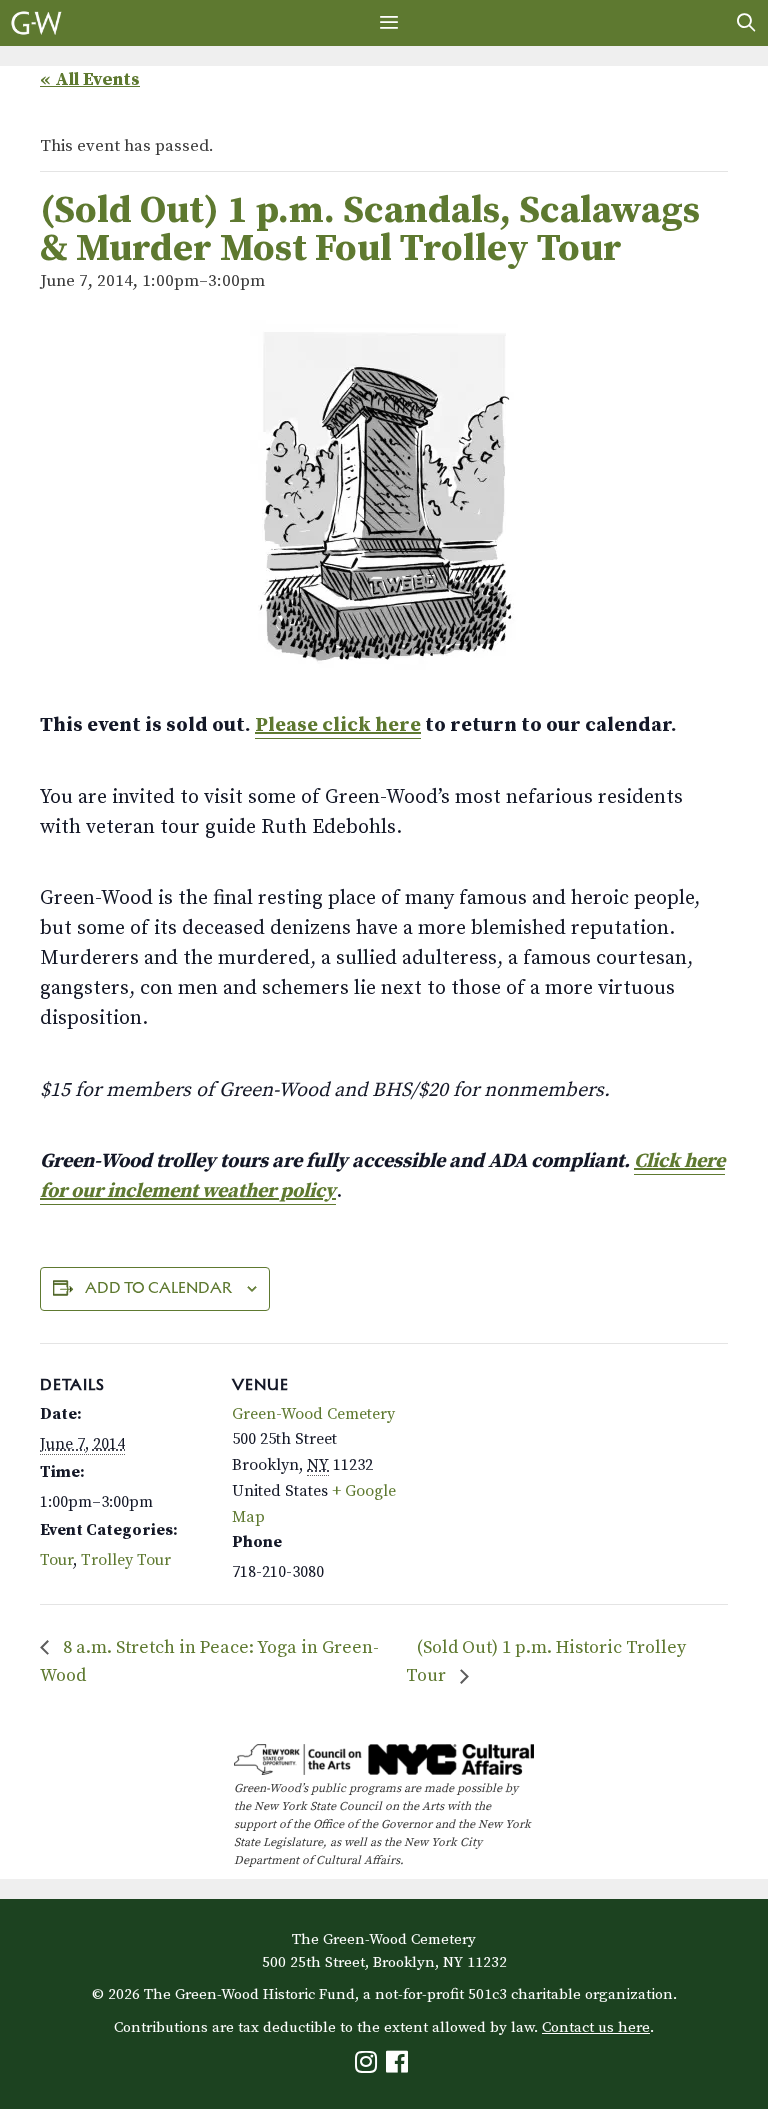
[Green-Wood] (36, 23)
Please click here (338, 725)
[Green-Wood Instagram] (368, 2066)
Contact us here (596, 2027)
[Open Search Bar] (746, 23)
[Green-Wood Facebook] (399, 2066)
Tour (56, 1560)
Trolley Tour (126, 1560)
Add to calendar (158, 1287)
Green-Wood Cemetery (313, 1414)
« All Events (90, 79)
